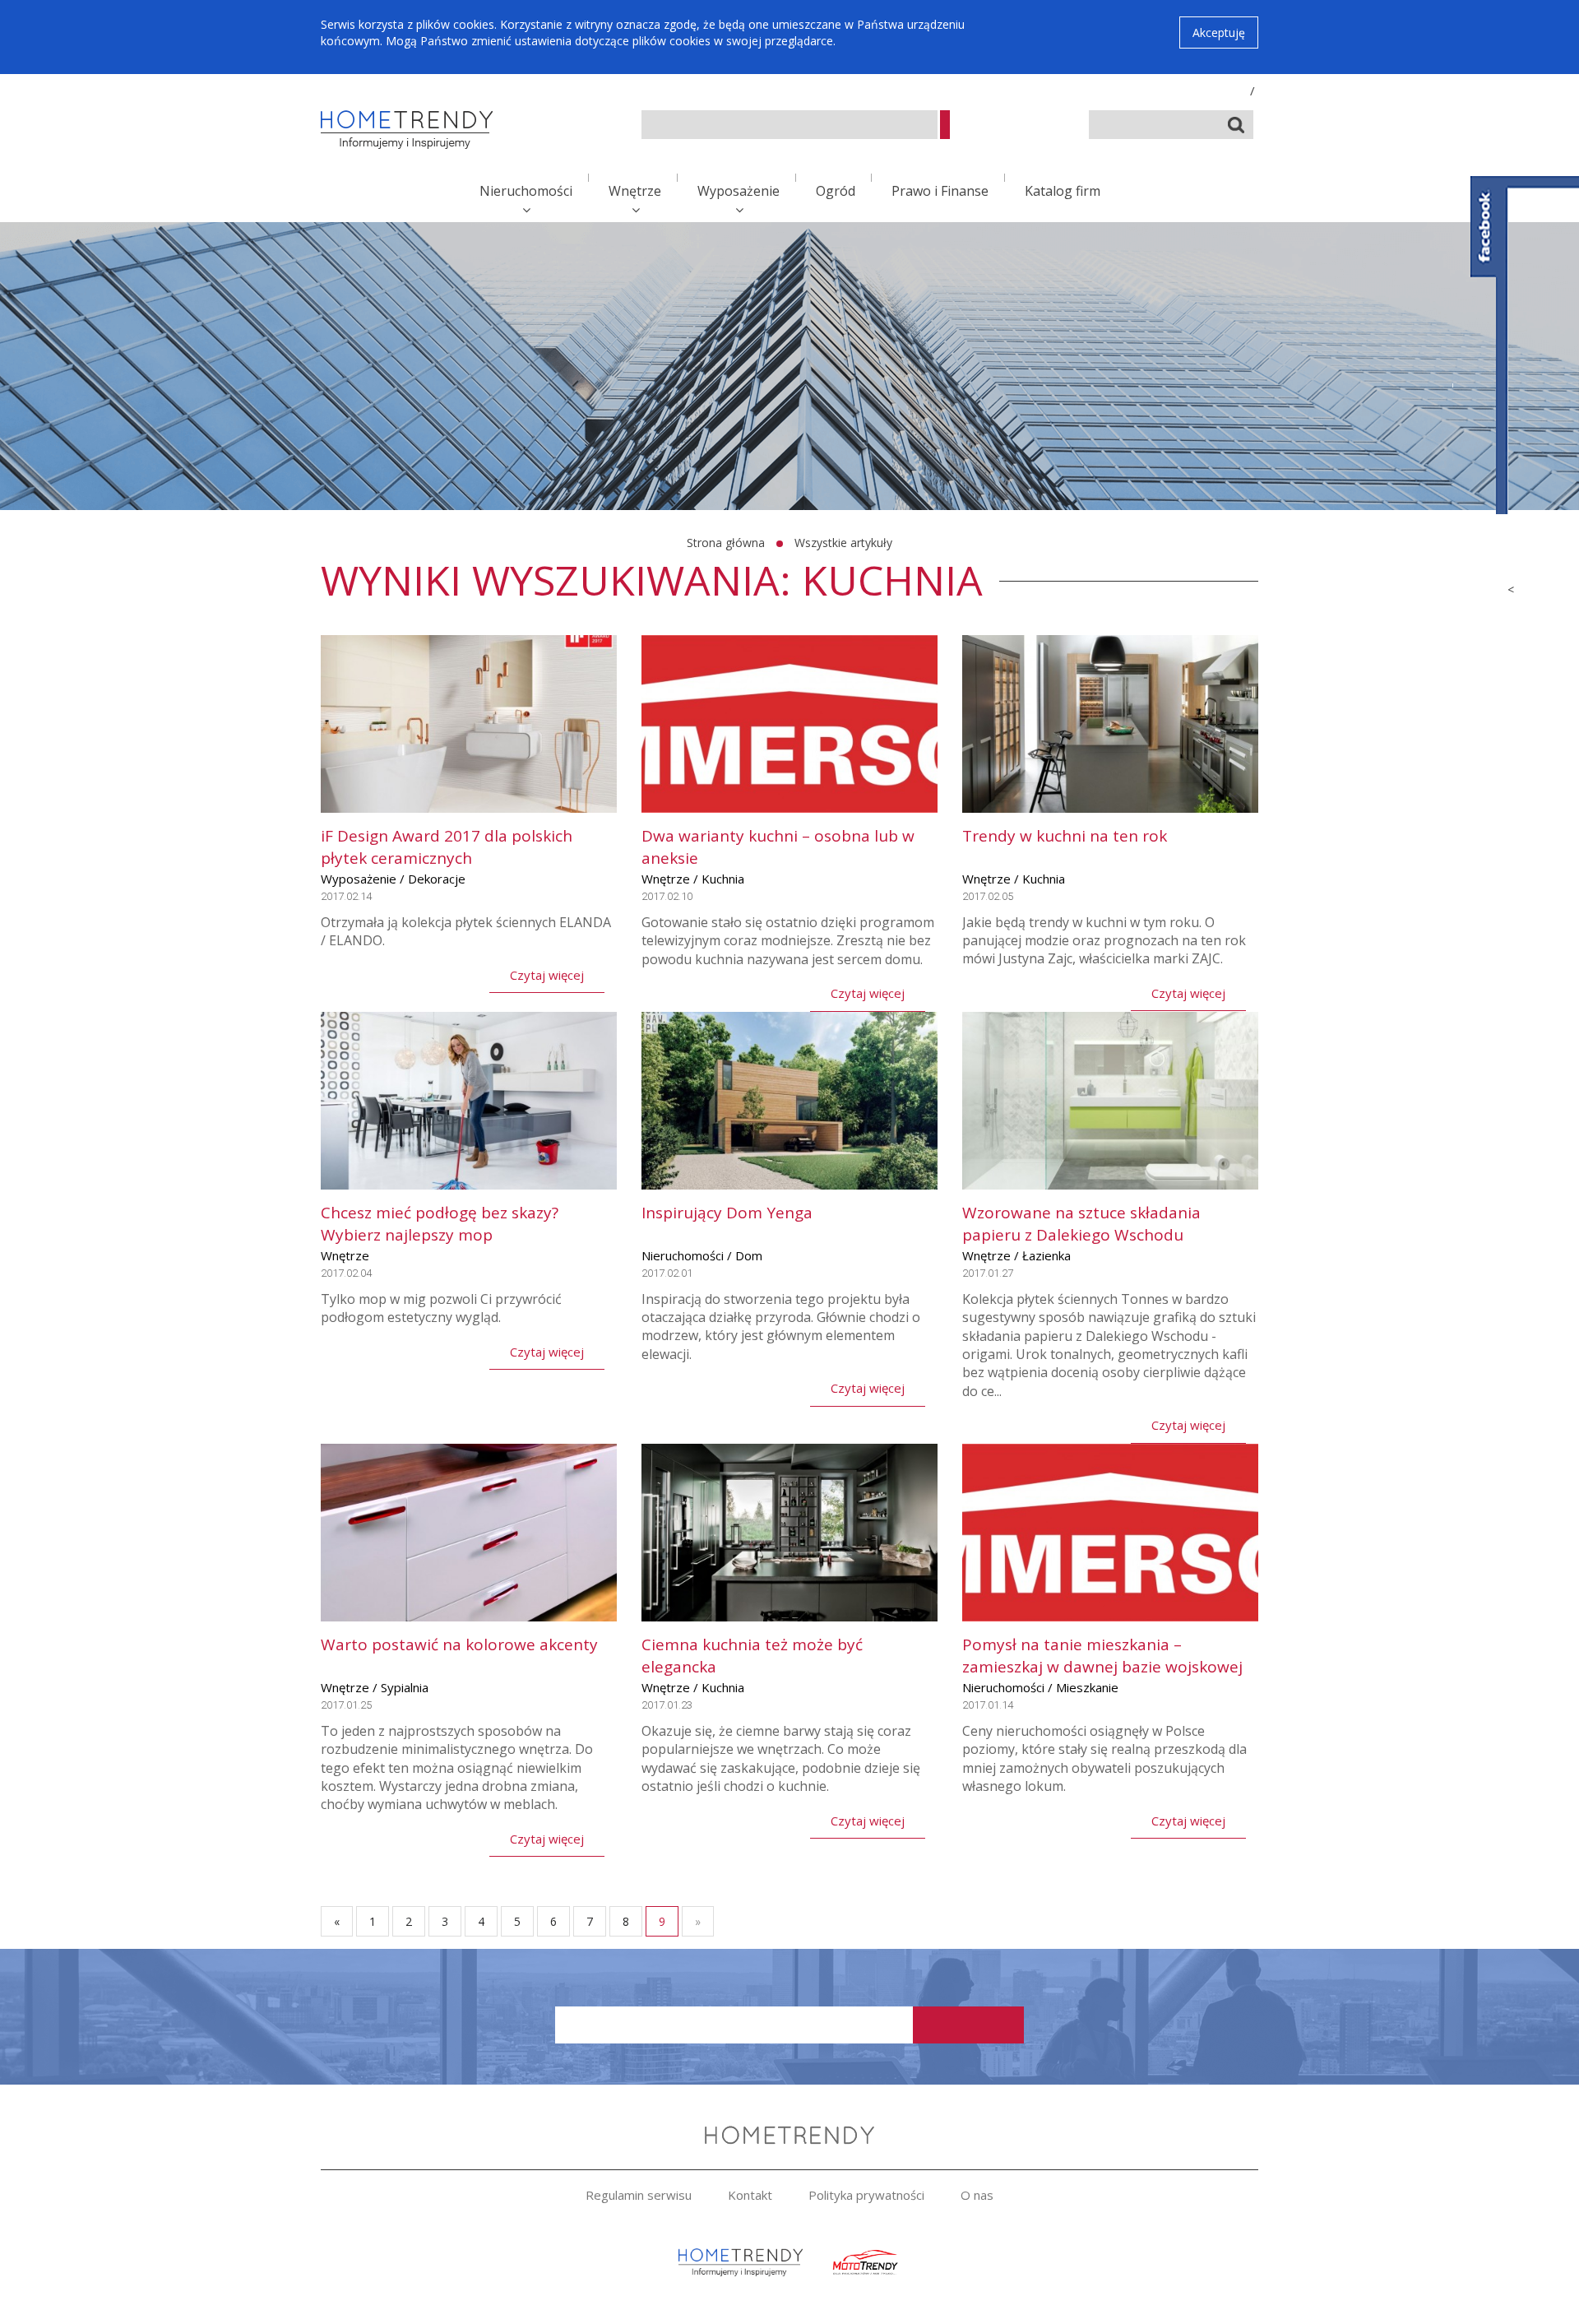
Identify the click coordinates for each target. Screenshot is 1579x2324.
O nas (977, 2195)
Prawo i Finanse (940, 191)
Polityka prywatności (866, 2195)
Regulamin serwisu (639, 2195)
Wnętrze (635, 191)
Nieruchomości (526, 191)
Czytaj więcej (547, 975)
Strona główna (726, 543)
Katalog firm (1063, 191)
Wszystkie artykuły (843, 543)
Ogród (836, 191)
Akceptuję (1219, 32)
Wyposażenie (739, 191)
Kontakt (750, 2195)
